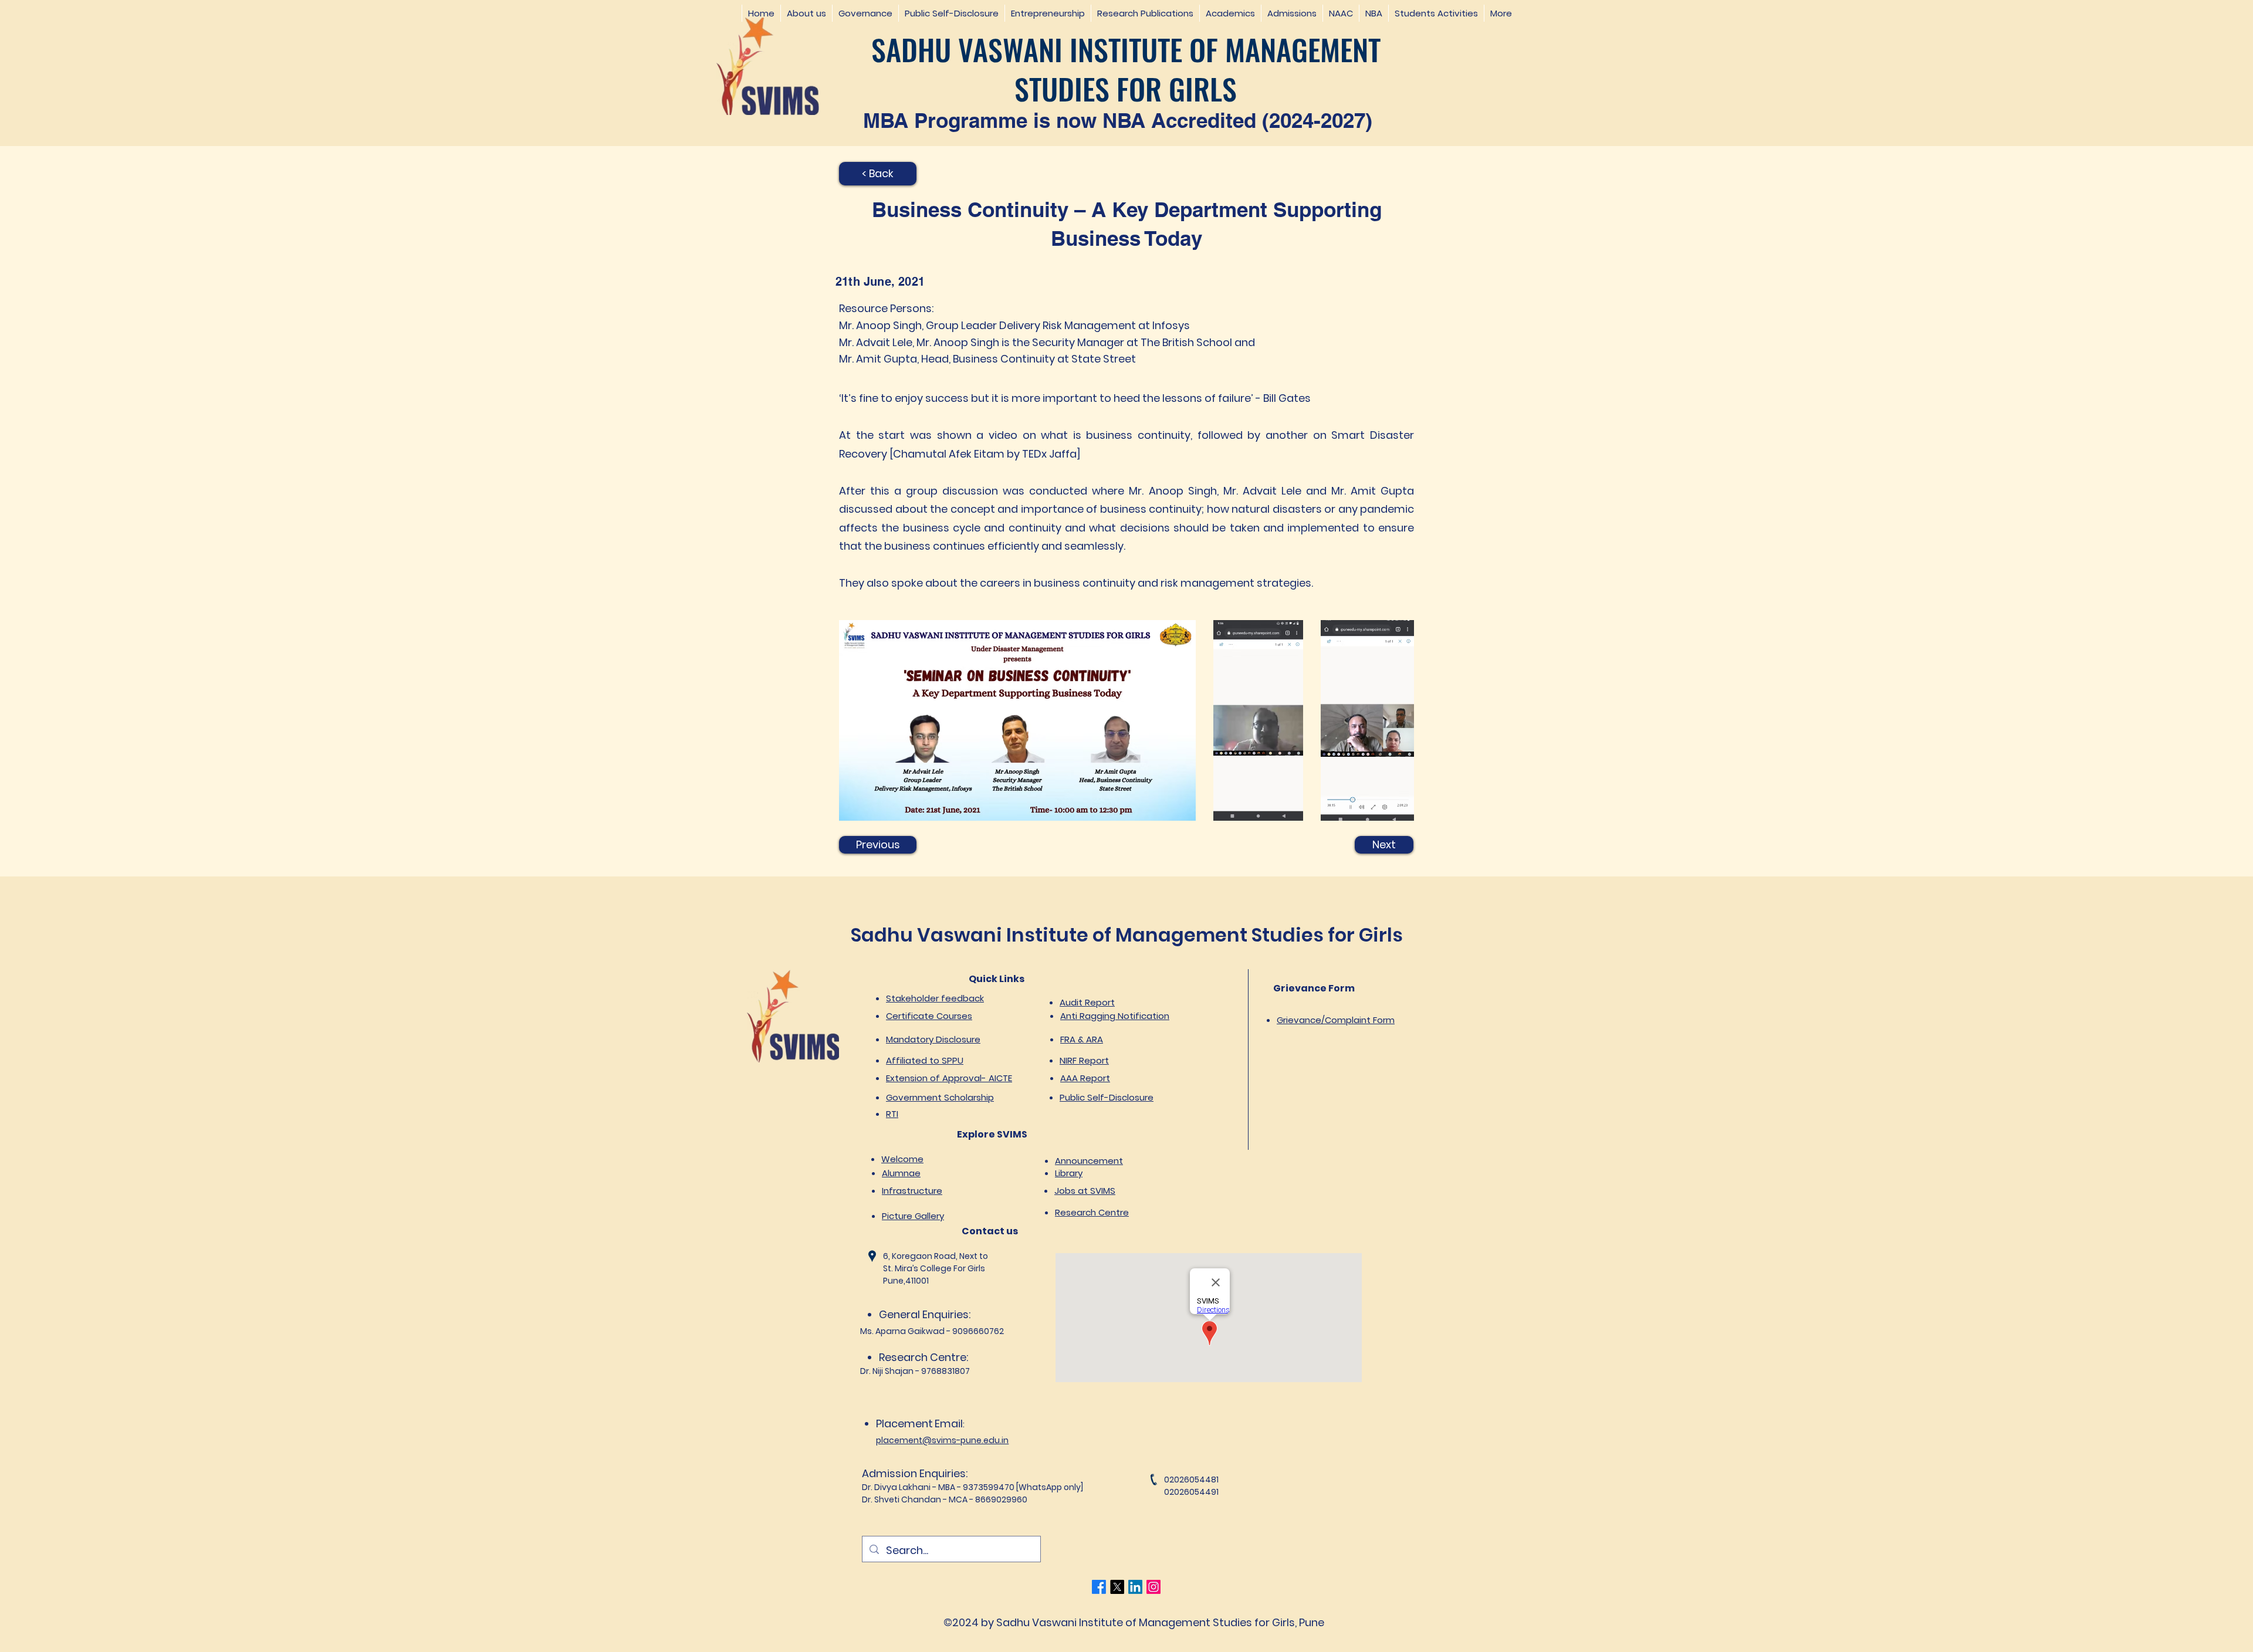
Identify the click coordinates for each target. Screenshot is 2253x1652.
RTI (892, 1114)
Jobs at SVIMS (1085, 1191)
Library (1069, 1173)
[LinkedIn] (1135, 1587)
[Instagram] (1153, 1587)
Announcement (1089, 1161)
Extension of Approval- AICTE (949, 1078)
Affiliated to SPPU (925, 1060)
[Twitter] (1117, 1587)
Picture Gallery (913, 1216)
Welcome (902, 1159)
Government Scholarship (940, 1097)
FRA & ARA (1082, 1039)
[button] (806, 13)
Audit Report (1087, 1002)
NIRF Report (1084, 1060)
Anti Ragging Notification (1115, 1016)
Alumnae (901, 1173)
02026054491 (1191, 1492)
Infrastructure (912, 1191)
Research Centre (1092, 1212)
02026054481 (1191, 1480)
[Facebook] (1099, 1587)
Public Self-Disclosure (1107, 1097)
